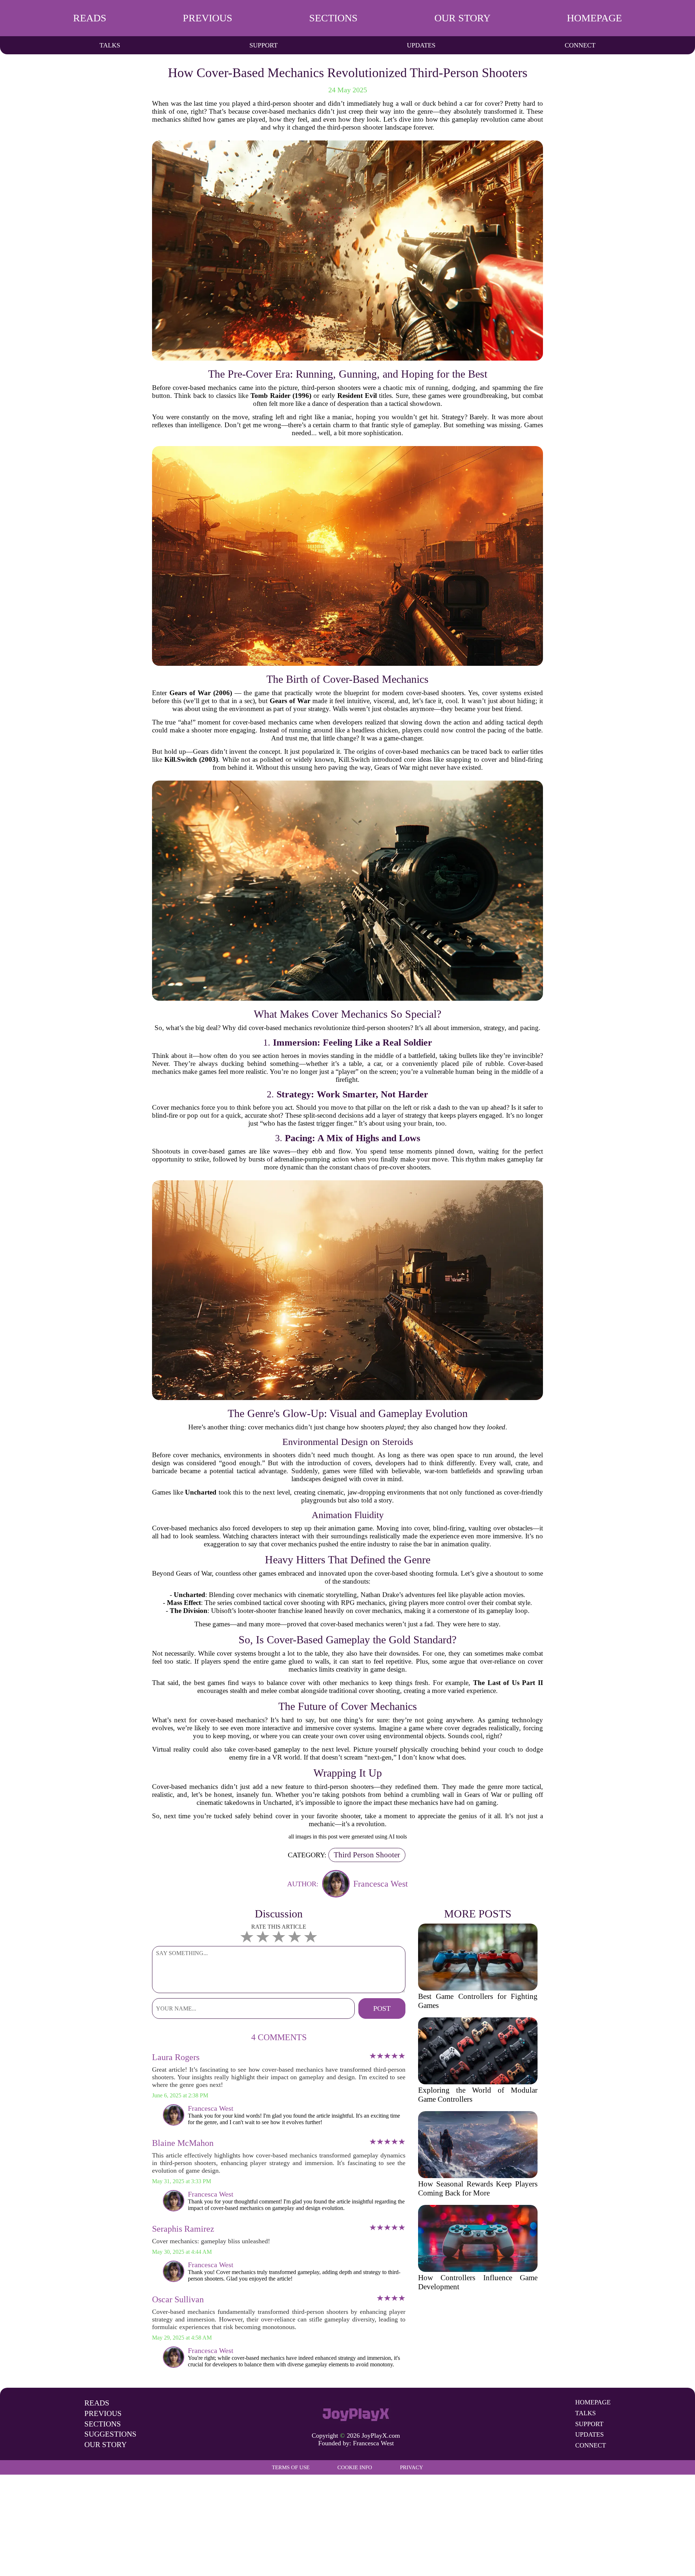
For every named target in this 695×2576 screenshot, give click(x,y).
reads (90, 18)
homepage (594, 18)
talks (110, 45)
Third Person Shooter (367, 1855)
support (264, 45)
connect (580, 45)
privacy (412, 2467)
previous (208, 18)
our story (462, 18)
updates (421, 45)
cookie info (355, 2467)
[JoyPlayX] (356, 2413)
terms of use (291, 2467)
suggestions (110, 2434)
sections (333, 18)
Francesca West (373, 2443)
